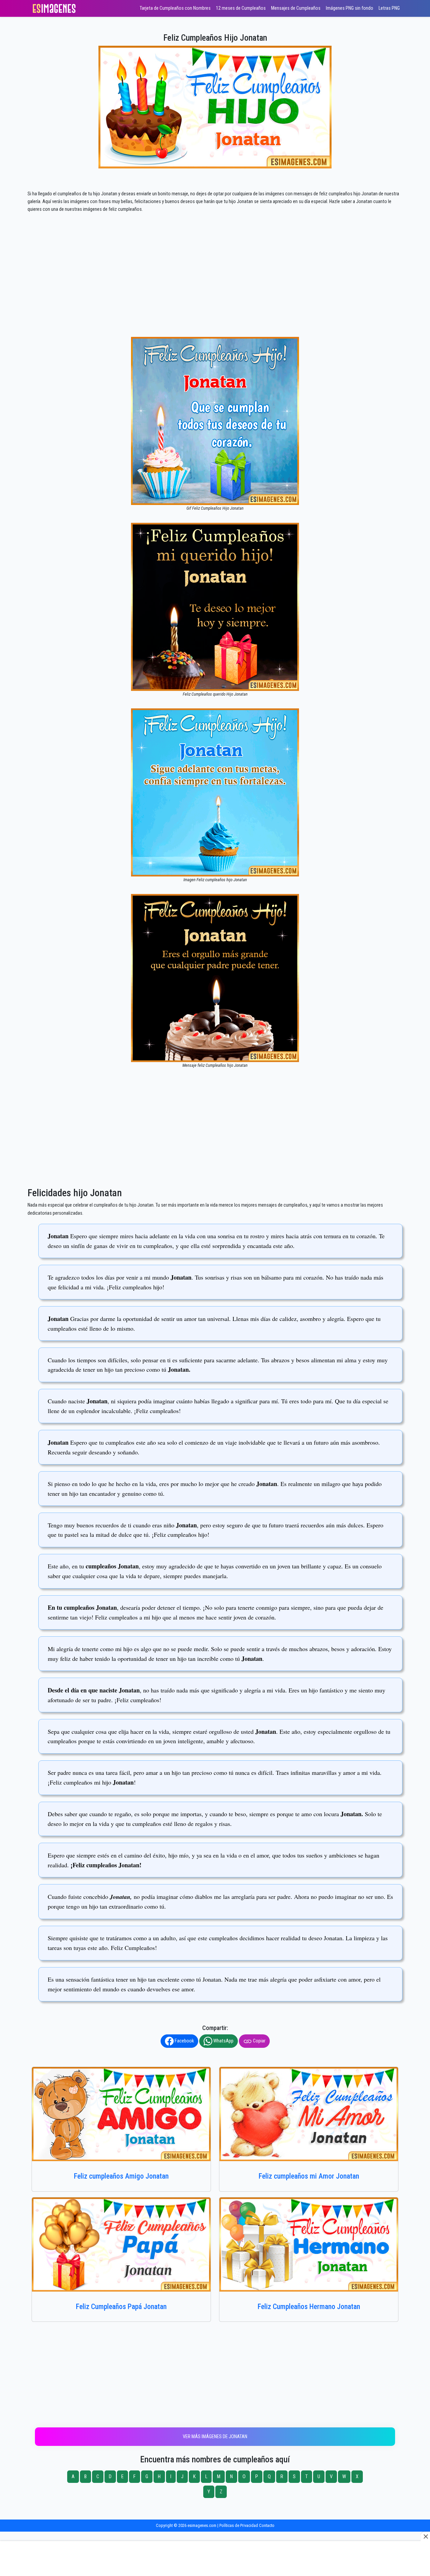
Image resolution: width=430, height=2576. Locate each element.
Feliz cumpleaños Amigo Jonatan (121, 2176)
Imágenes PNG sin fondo (350, 8)
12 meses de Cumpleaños (241, 8)
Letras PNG (389, 8)
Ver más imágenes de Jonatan (215, 2437)
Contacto (267, 2525)
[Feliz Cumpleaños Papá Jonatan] (121, 2245)
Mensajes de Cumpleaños (296, 8)
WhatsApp (223, 2041)
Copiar (259, 2041)
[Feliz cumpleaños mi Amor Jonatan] (309, 2114)
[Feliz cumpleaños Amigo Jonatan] (121, 2114)
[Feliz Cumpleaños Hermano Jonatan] (309, 2245)
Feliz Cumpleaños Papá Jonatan (121, 2307)
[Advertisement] (215, 287)
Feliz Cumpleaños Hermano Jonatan (309, 2307)
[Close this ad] (425, 2536)
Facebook (184, 2041)
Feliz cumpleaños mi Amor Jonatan (309, 2176)
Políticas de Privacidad (239, 2525)
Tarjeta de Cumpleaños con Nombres (175, 8)
